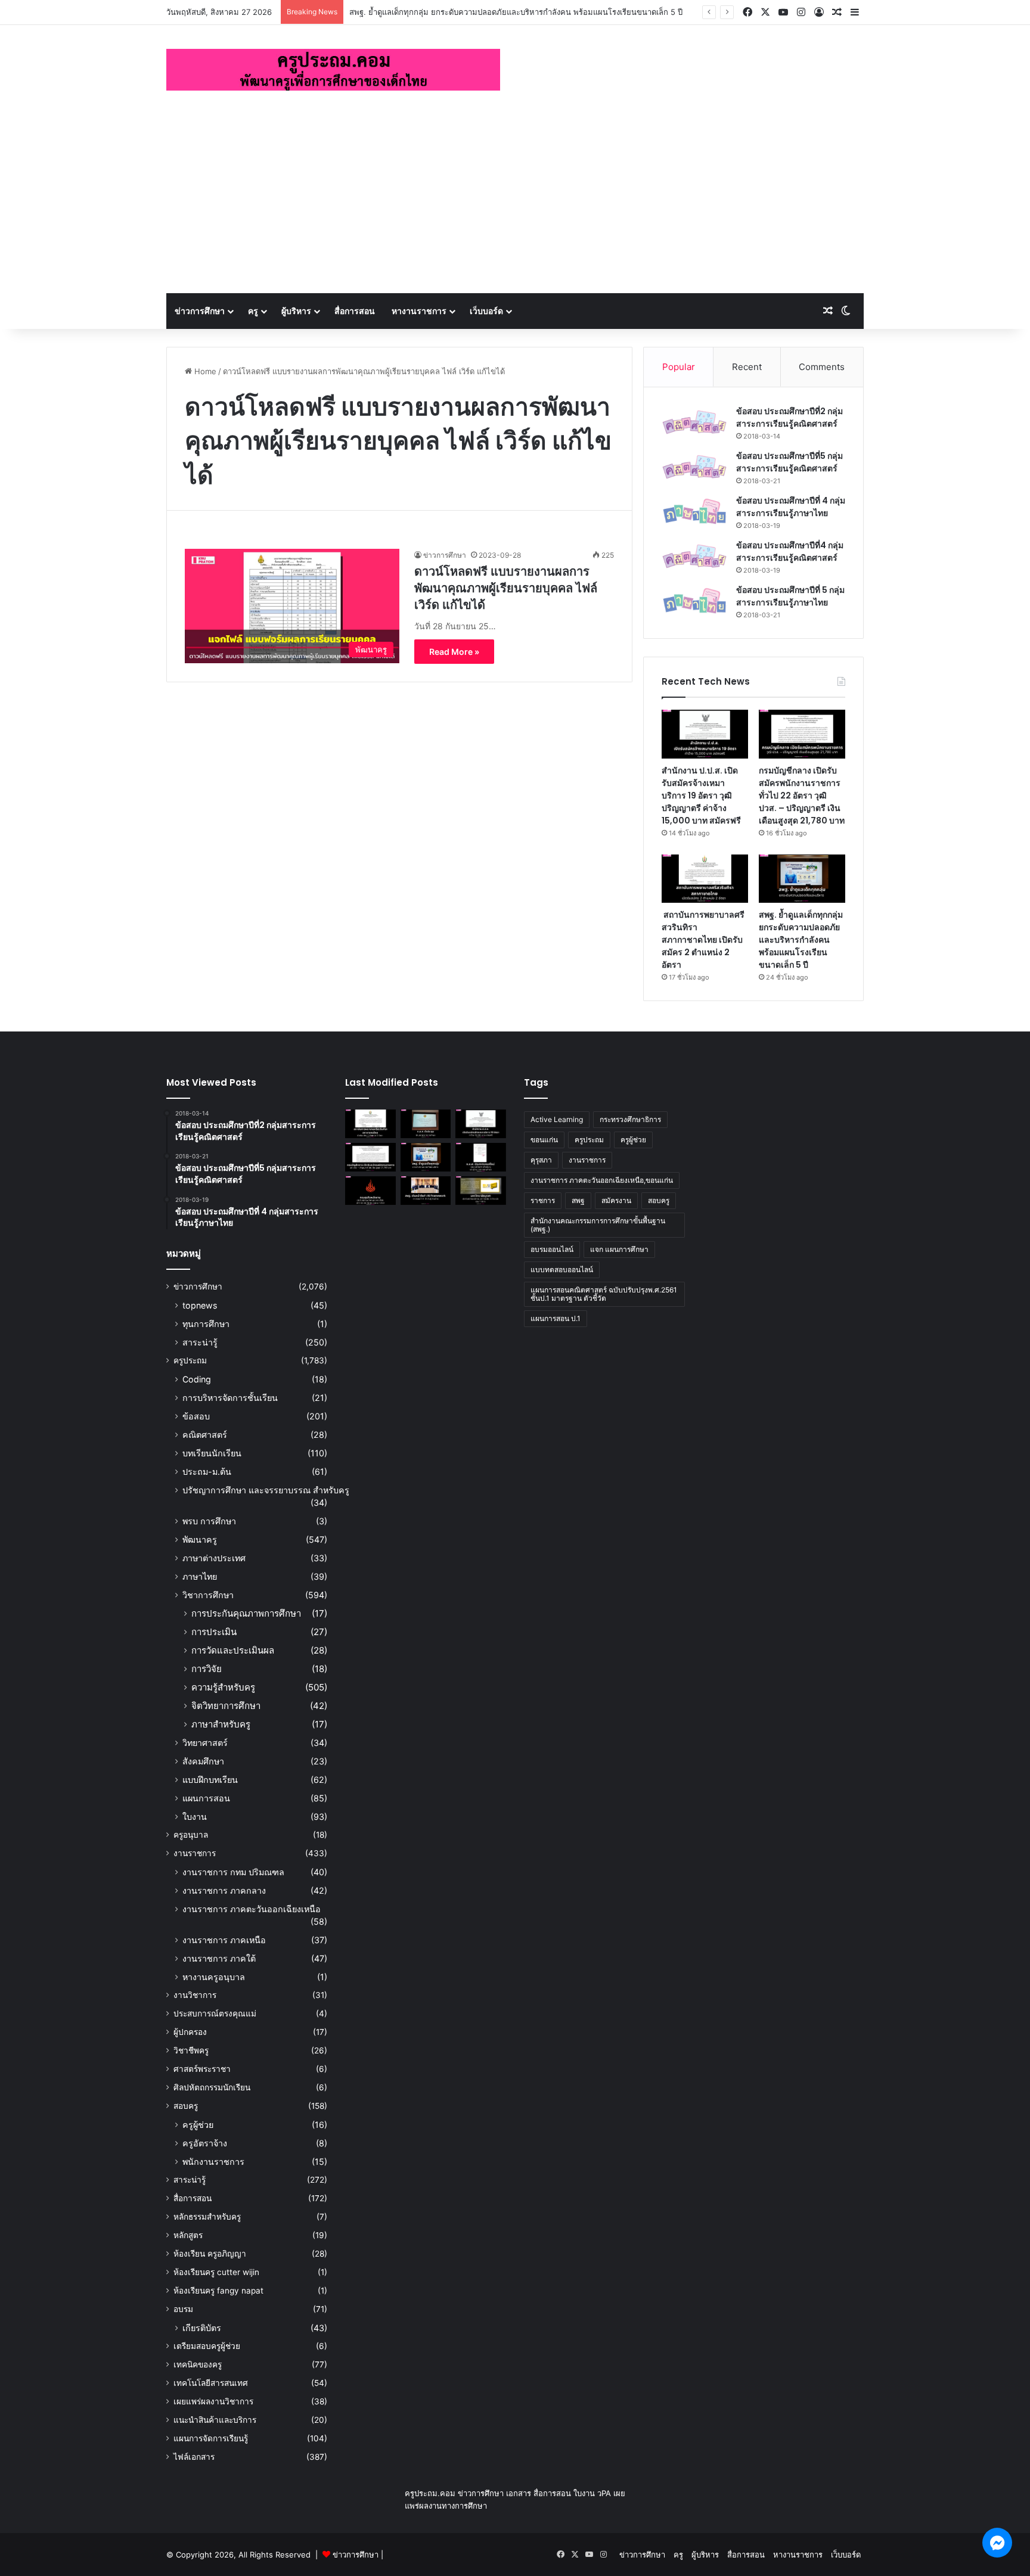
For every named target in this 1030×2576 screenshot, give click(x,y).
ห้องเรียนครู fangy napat (218, 2291)
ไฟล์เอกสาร (194, 2457)
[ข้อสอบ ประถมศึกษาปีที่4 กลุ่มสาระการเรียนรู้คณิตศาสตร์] (694, 556)
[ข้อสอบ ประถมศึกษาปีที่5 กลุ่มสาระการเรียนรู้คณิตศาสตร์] (694, 467)
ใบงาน (195, 1817)
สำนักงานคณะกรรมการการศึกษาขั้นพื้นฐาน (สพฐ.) (598, 1225)
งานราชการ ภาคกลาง (224, 1890)
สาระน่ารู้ (200, 1342)
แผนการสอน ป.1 (556, 1318)
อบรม (183, 2309)
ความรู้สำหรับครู (223, 1687)
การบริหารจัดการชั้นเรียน (230, 1398)
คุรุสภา (541, 1160)
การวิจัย (207, 1669)
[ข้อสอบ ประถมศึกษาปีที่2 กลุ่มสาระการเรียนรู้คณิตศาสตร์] (694, 422)
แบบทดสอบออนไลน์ (562, 1270)
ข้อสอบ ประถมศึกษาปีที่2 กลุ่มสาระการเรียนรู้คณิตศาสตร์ (789, 417)
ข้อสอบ (196, 1416)
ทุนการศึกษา (206, 1324)
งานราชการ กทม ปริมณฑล (233, 1872)
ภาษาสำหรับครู (221, 1724)
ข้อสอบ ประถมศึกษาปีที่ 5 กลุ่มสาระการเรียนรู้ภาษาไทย (790, 596)
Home (204, 371)
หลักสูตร (188, 2235)
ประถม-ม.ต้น (207, 1472)
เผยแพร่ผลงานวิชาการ (213, 2401)
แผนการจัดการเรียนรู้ (211, 2438)
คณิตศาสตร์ (205, 1435)
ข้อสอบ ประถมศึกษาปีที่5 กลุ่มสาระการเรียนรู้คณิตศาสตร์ (789, 462)
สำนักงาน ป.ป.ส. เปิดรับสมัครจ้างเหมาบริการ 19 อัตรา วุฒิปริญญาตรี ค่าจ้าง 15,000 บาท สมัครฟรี (701, 796)
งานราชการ (195, 1853)
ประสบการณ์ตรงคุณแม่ (215, 2013)
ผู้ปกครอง (190, 2032)
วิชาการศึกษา (208, 1595)
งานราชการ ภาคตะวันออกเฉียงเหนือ (252, 1909)
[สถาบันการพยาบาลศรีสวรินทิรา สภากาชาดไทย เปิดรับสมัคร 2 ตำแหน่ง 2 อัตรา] (705, 879)
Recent (747, 367)
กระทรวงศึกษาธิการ (630, 1119)
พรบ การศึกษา (209, 1521)
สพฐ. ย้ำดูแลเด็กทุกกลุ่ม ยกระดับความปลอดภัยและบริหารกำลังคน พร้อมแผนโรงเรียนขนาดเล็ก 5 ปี (516, 12)
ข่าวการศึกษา (200, 311)
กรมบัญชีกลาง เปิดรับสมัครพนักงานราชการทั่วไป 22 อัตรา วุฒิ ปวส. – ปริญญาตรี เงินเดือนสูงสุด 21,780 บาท (802, 796)
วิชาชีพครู (191, 2050)
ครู (253, 311)
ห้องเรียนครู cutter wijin (216, 2272)
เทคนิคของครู (198, 2364)
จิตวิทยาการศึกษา (226, 1706)
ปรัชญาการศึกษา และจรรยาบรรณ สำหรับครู (266, 1490)
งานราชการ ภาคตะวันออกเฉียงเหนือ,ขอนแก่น (602, 1180)
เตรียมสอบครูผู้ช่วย (207, 2346)
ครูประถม (190, 1360)
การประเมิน (214, 1632)
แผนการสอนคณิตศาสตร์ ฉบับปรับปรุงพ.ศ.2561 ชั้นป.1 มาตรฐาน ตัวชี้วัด (604, 1294)
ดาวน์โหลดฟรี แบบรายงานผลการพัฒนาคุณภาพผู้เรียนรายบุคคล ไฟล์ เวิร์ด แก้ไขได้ (506, 588)
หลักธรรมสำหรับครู (207, 2217)
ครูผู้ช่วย (198, 2125)
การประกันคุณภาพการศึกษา (246, 1613)
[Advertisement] (515, 204)
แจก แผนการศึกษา (619, 1249)
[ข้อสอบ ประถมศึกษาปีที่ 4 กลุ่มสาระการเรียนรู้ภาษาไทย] (694, 512)
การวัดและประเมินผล (233, 1650)
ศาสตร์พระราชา (202, 2069)
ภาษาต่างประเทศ (214, 1558)
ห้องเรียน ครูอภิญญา (210, 2254)
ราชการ (543, 1200)
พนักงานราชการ (213, 2162)
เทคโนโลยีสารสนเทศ (211, 2383)
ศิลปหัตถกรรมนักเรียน (212, 2087)
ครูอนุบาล (191, 1835)
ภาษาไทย (200, 1576)
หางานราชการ (419, 311)
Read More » (454, 652)
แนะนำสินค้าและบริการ (215, 2420)
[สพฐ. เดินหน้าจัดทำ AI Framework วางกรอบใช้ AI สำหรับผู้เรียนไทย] (426, 1191)
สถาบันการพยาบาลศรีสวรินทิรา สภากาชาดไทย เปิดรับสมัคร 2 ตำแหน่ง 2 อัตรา (703, 940)
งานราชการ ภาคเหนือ (224, 1940)
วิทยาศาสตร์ (205, 1743)
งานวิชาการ (195, 1995)
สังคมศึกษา (203, 1761)
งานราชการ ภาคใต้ (219, 1958)
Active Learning (557, 1119)
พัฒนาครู (200, 1539)
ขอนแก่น (544, 1140)
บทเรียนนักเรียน (212, 1453)
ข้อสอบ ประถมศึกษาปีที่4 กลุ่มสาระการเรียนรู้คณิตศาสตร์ (790, 551)
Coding (197, 1379)
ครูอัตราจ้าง (205, 2143)
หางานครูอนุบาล (214, 1977)
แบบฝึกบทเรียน (210, 1780)
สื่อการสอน (355, 311)
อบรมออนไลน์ (552, 1249)
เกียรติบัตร (202, 2328)
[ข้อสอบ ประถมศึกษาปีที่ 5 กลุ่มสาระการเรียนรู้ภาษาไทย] (694, 601)
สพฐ (578, 1200)
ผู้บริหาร (296, 311)
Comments (822, 367)
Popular (679, 367)
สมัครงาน (616, 1200)
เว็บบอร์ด (486, 311)
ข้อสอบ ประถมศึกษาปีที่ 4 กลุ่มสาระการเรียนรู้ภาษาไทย (791, 507)
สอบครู (186, 2106)
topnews (200, 1305)
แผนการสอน (206, 1798)
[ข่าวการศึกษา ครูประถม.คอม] (333, 70)
